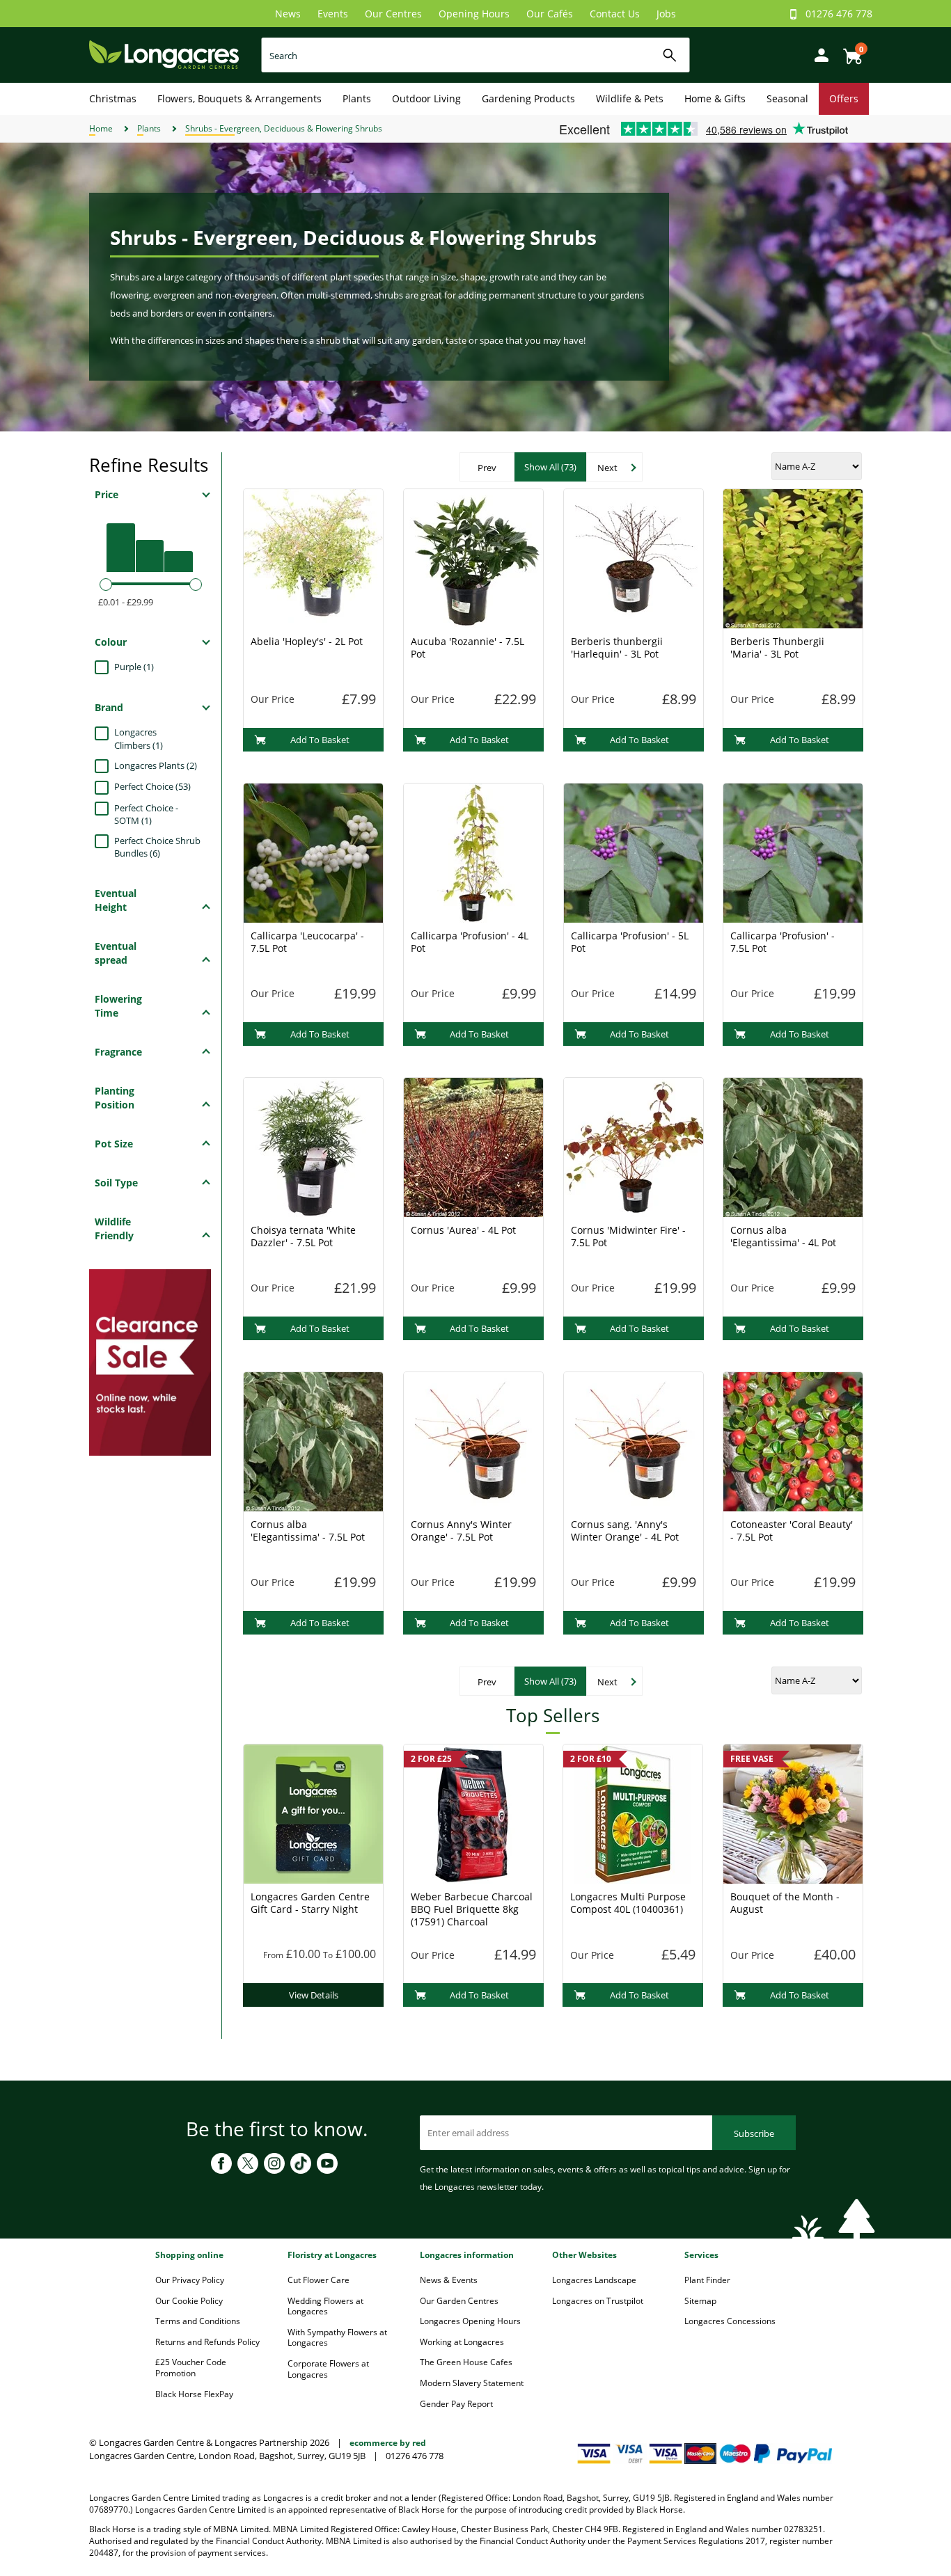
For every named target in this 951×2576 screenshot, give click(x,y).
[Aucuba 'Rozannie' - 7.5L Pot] (473, 557)
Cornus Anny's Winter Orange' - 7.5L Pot (461, 1531)
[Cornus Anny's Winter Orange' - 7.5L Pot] (473, 1440)
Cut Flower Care (319, 2280)
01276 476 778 (839, 14)
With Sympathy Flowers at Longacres (337, 2338)
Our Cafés (550, 14)
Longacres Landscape (594, 2280)
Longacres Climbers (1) (139, 739)
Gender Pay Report (456, 2404)
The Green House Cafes (466, 2362)
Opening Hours (474, 14)
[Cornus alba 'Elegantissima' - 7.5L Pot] (313, 1440)
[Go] (670, 55)
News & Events (449, 2280)
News (288, 14)
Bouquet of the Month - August (785, 1903)
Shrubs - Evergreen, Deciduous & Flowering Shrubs (284, 128)
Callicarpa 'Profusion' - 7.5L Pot (783, 942)
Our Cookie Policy (189, 2301)
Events (333, 14)
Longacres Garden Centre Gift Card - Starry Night (310, 1903)
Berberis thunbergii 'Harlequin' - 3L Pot (617, 647)
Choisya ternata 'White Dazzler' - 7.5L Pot (303, 1236)
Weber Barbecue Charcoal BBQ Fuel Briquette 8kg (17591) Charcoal (472, 1909)
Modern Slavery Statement (472, 2383)
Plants (357, 98)
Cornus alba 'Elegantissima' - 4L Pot (783, 1236)
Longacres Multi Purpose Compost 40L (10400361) (628, 1903)
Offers (844, 98)
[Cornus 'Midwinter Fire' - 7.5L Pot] (634, 1146)
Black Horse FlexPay (194, 2394)
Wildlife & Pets (630, 98)
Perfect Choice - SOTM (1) (146, 814)
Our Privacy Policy (190, 2280)
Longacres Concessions (730, 2321)
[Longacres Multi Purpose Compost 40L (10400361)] (633, 1813)
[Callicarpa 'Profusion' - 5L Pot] (634, 852)
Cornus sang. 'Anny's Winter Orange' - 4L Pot (625, 1531)
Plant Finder (707, 2280)
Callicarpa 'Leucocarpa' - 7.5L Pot (307, 942)
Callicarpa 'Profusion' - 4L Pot (470, 942)
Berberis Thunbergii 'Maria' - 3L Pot (777, 647)
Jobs (666, 14)
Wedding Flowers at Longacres (325, 2306)
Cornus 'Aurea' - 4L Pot (463, 1230)
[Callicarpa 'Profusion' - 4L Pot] (473, 852)
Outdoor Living (426, 98)
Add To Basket (320, 740)
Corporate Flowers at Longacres (328, 2369)
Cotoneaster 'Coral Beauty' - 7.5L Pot (792, 1531)
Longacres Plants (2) (156, 765)
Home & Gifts (715, 98)
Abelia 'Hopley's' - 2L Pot (307, 641)
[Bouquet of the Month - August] (793, 1813)
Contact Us (615, 14)
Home (101, 128)
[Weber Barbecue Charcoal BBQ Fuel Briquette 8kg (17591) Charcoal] (473, 1813)
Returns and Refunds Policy (207, 2342)
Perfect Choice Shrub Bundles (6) (157, 847)
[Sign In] (818, 54)
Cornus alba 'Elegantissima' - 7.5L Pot (308, 1531)
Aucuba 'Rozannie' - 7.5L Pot (467, 647)
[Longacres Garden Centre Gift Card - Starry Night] (313, 1813)
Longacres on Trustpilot (598, 2301)
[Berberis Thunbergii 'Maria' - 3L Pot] (793, 557)
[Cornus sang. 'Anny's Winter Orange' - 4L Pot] (634, 1440)
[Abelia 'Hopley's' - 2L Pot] (313, 557)
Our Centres (393, 14)
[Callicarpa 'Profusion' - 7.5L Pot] (793, 852)
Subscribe (754, 2133)
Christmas (113, 98)
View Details (314, 1995)
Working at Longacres (462, 2342)
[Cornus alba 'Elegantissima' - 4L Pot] (793, 1146)
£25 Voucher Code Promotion (191, 2368)
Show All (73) (550, 467)
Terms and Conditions (198, 2321)
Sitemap (700, 2301)
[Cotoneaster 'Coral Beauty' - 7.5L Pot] (793, 1440)
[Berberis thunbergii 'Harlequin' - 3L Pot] (634, 557)
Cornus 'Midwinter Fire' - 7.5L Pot (628, 1236)
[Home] (164, 54)
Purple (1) (134, 667)
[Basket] (849, 51)
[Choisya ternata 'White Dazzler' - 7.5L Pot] (313, 1146)
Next (607, 468)
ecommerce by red (388, 2443)
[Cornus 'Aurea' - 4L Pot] (473, 1146)
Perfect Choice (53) (152, 786)
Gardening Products (528, 98)
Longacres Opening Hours (470, 2321)
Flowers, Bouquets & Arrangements (239, 98)
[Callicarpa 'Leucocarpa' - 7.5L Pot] (313, 852)
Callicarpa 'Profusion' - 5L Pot (630, 942)
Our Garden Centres (459, 2301)
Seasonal (787, 98)
